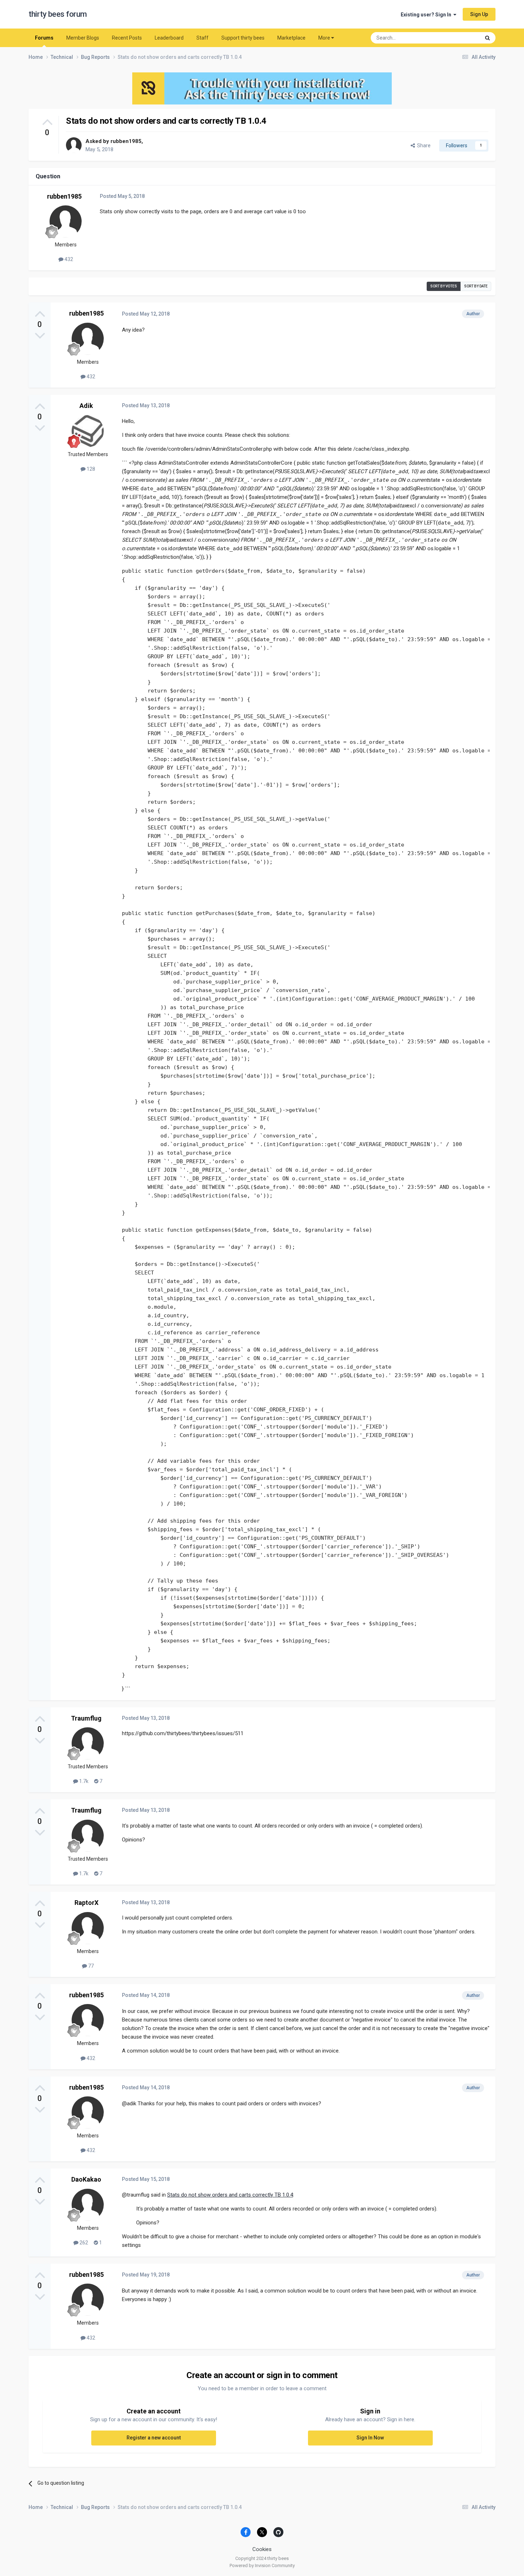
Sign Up (479, 14)
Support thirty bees (243, 38)
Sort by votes (444, 286)
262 (83, 2243)
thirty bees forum (58, 14)
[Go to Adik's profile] (88, 431)
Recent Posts (127, 38)
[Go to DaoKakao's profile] (88, 2205)
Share (423, 145)
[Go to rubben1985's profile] (74, 145)
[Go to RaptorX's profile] (88, 1928)
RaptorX (86, 1903)
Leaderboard (169, 38)
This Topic (460, 38)
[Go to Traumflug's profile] (88, 1743)
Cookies (262, 2549)
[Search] (487, 38)
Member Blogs (83, 38)
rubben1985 (126, 141)
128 (90, 469)
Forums (44, 38)
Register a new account (154, 2438)
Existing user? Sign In (427, 15)
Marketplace (291, 38)
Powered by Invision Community (262, 2565)
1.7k (83, 1781)
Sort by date (476, 286)
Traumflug (86, 1718)
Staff (202, 38)
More (324, 38)
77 (90, 1966)
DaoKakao (86, 2179)
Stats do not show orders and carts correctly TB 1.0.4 (230, 2195)
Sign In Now (370, 2438)
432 (68, 259)
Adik (86, 406)
